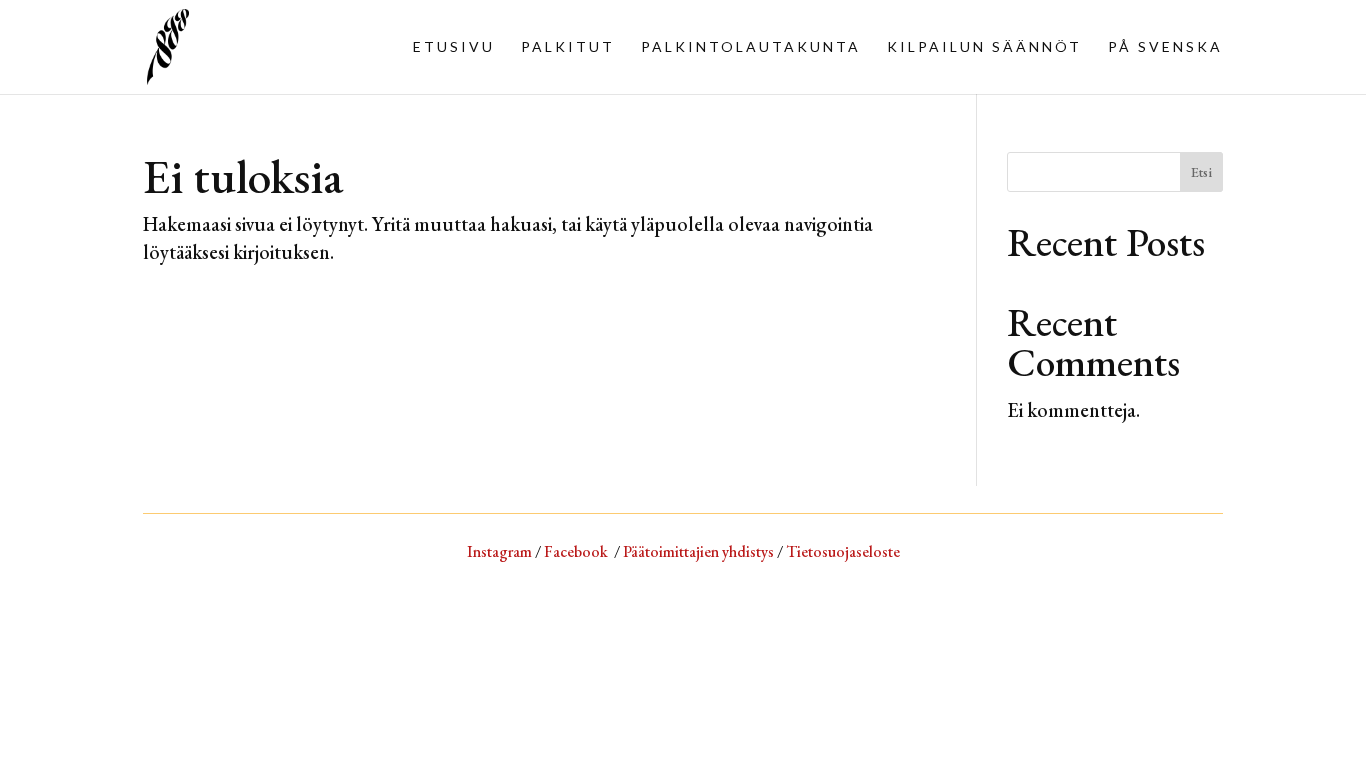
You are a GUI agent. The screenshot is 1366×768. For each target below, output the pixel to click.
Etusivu (454, 47)
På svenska (1165, 47)
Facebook (576, 551)
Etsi (1201, 172)
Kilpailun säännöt (984, 47)
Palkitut (568, 47)
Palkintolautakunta (751, 47)
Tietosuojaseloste (843, 551)
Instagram (499, 551)
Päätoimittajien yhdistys (698, 551)
